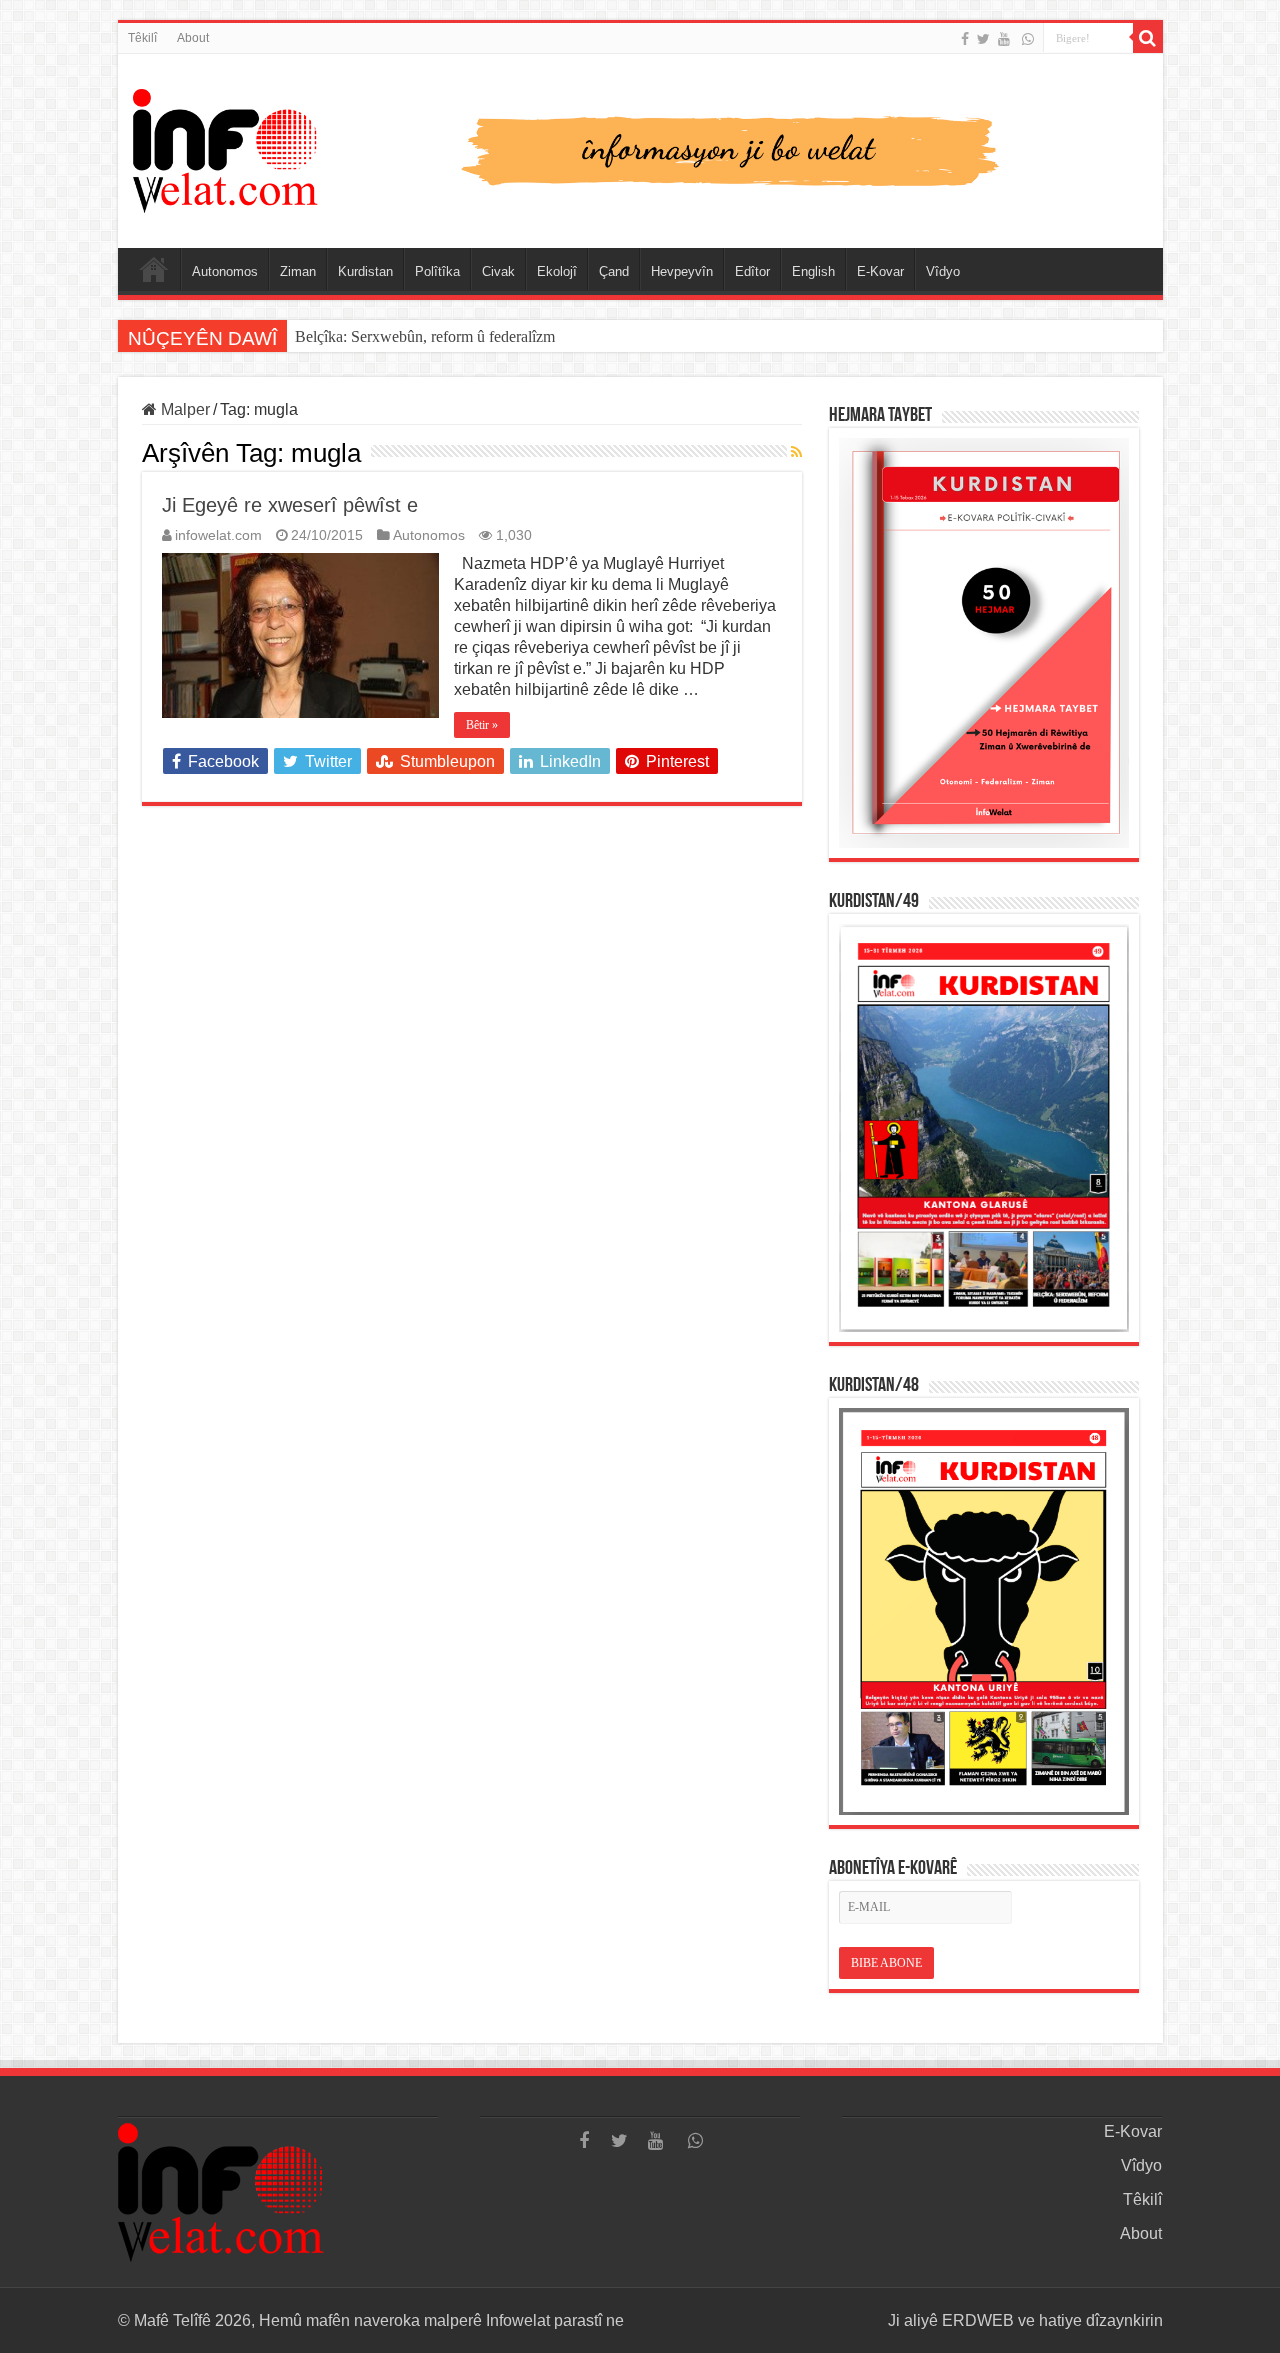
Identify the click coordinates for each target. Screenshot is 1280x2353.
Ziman (298, 271)
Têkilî (142, 38)
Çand (614, 271)
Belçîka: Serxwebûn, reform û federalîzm (425, 336)
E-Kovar (880, 271)
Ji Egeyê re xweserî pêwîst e (290, 505)
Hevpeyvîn (682, 271)
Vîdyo (943, 271)
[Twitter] (983, 39)
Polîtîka (437, 271)
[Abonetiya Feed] (796, 452)
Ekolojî (557, 271)
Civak (498, 271)
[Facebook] (965, 39)
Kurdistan (365, 271)
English (813, 271)
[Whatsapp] (1028, 39)
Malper (183, 409)
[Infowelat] (640, 147)
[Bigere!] (1148, 38)
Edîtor (752, 271)
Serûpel (154, 269)
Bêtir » (482, 725)
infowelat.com (218, 535)
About (193, 38)
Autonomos (225, 271)
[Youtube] (1004, 39)
